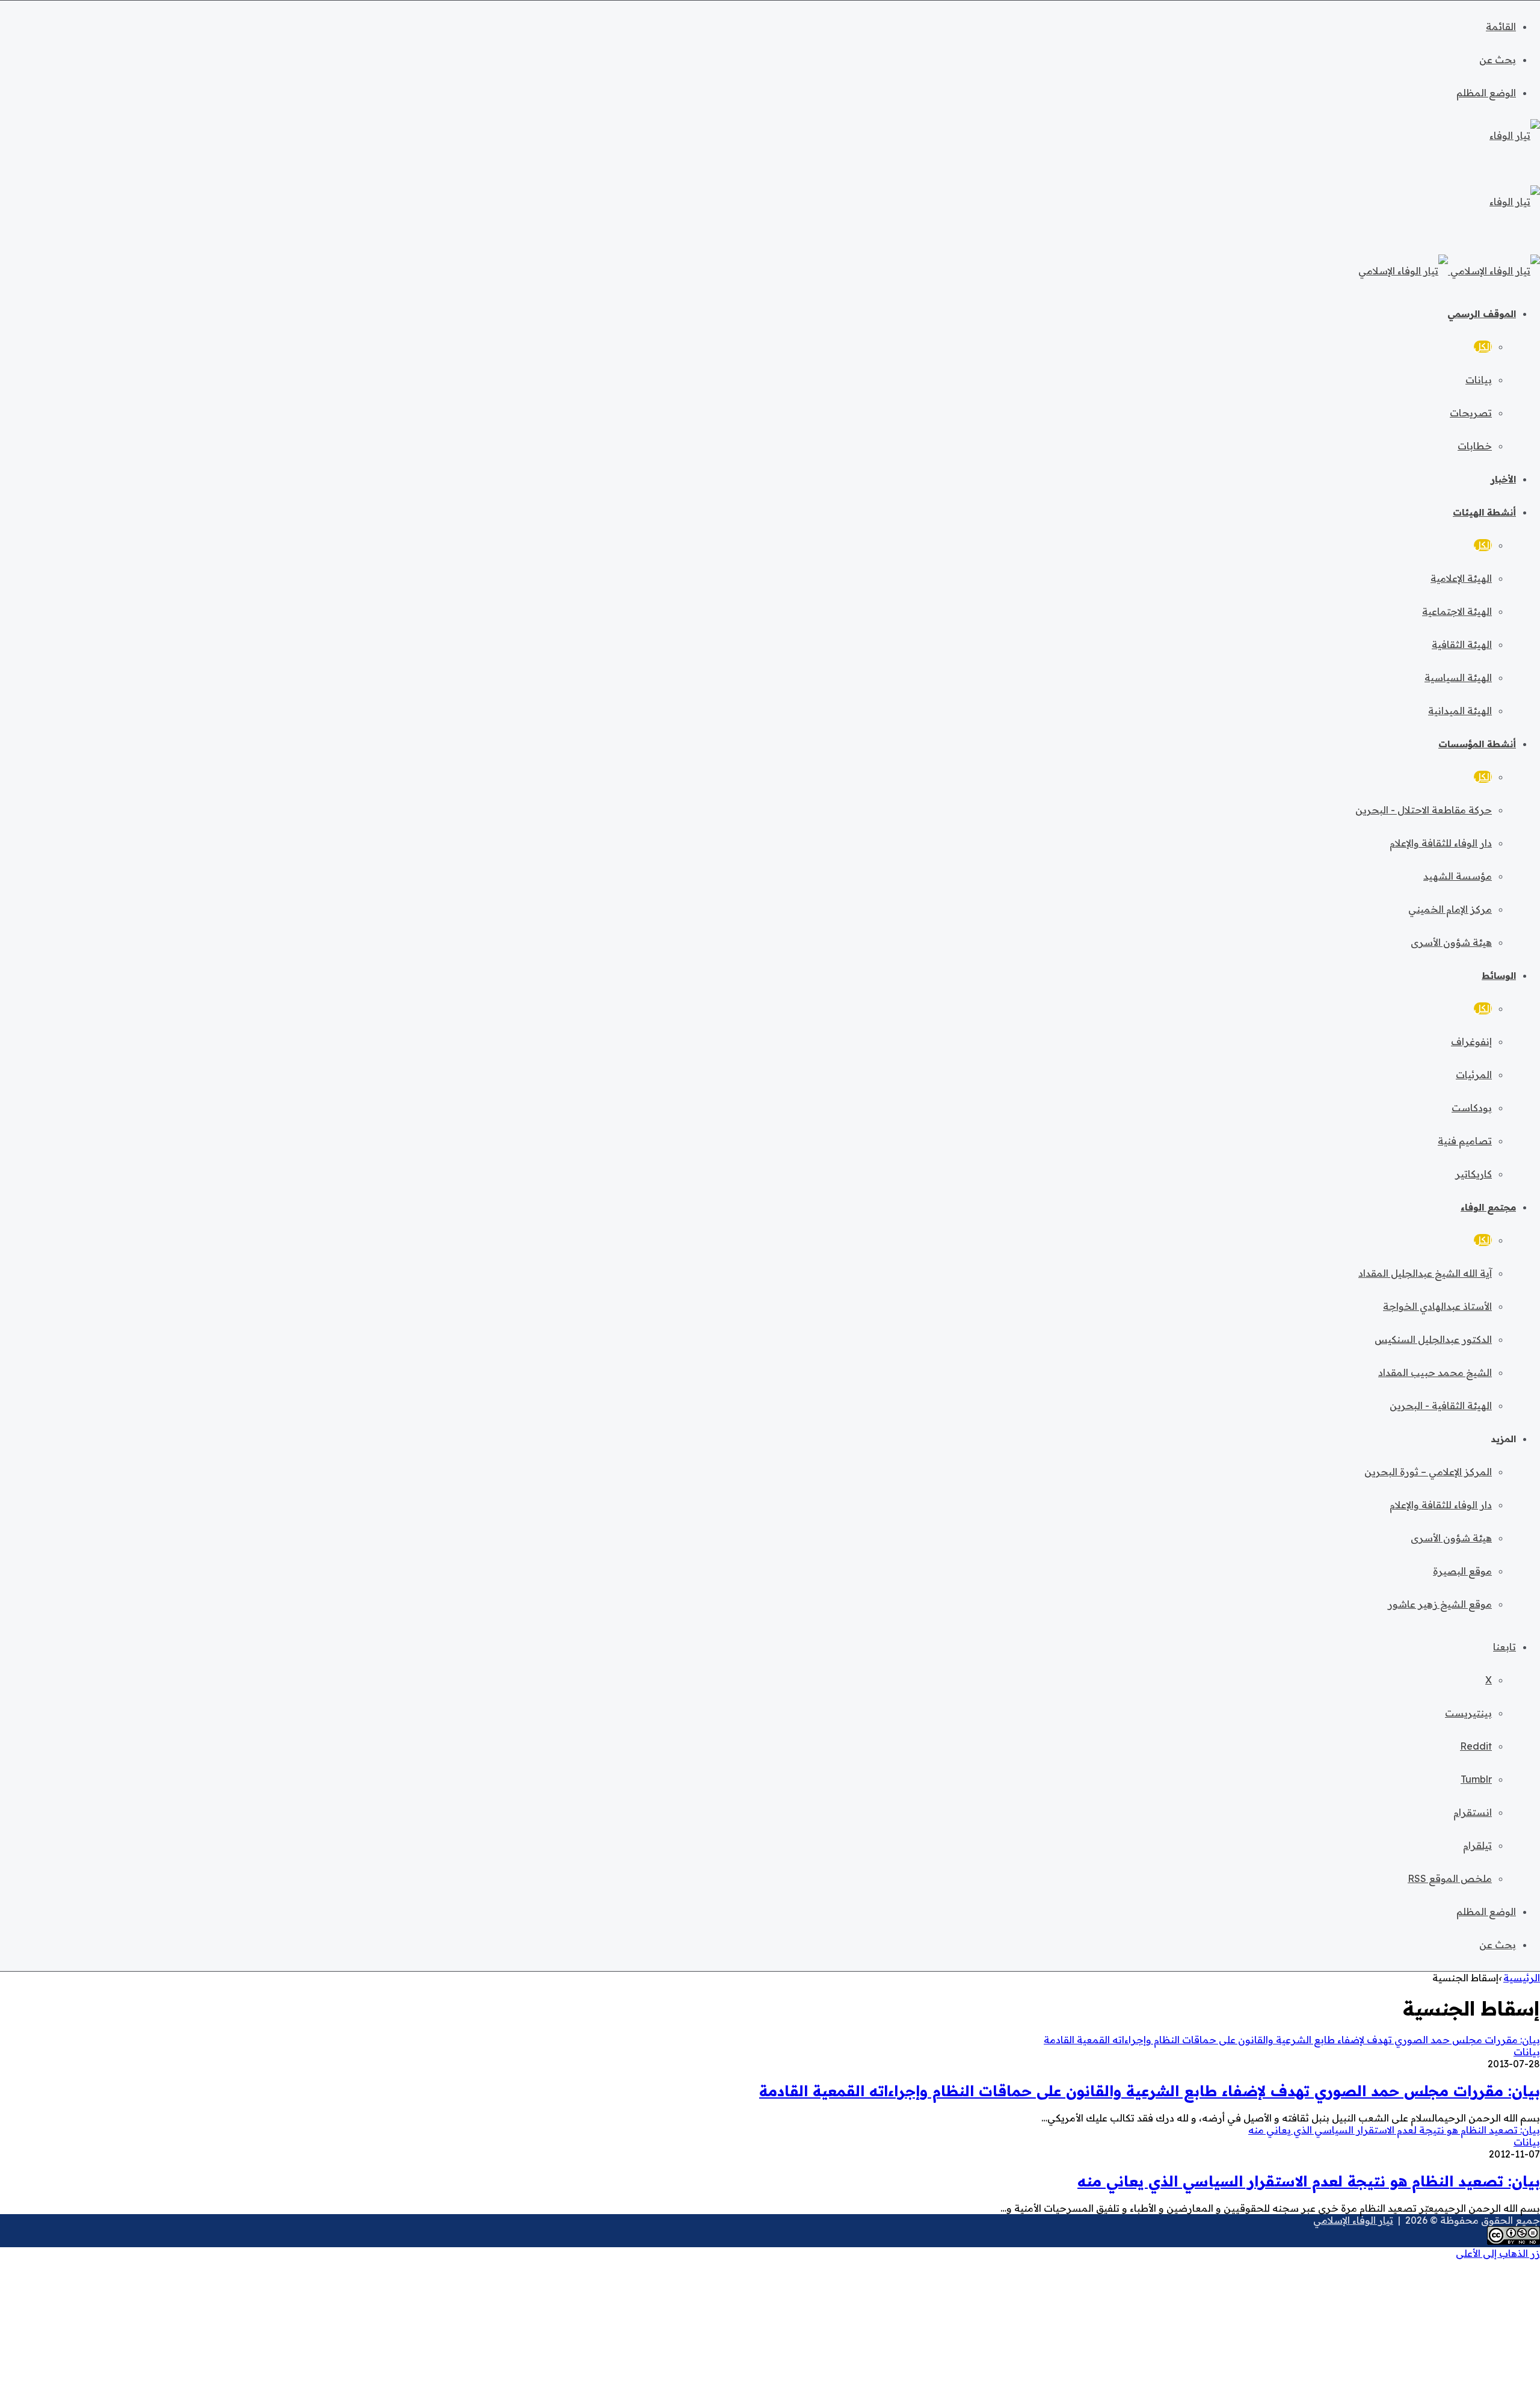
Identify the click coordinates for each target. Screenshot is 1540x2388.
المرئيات (1474, 1075)
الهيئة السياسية (1458, 677)
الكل (1483, 347)
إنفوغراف (1471, 1041)
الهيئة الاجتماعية (1457, 611)
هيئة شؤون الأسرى (1451, 942)
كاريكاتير (1474, 1174)
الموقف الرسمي (1482, 314)
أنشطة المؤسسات (1477, 744)
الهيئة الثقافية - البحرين (1441, 1405)
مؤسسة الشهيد (1458, 876)
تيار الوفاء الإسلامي (1353, 2220)
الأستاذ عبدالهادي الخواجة (1437, 1306)
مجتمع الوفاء (1488, 1207)
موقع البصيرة (1462, 1571)
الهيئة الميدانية (1460, 711)
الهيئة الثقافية (1462, 644)
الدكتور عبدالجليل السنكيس (1433, 1339)
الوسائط (1499, 976)
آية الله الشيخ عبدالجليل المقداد (1425, 1273)
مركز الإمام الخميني (1450, 909)
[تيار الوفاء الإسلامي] (1449, 271)
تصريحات (1471, 413)
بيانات (1479, 380)
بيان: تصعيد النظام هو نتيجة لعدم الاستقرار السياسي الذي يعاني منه (1309, 2181)
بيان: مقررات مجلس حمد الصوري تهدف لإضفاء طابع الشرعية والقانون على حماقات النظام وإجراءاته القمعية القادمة (1150, 2091)
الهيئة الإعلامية (1461, 578)
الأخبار (1503, 479)
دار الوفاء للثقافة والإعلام (1441, 843)
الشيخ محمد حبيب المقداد (1435, 1372)
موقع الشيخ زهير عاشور (1440, 1604)
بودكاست (1472, 1108)
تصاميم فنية (1465, 1141)
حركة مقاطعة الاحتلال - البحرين (1424, 810)
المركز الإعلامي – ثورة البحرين (1428, 1472)
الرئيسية (1522, 1978)
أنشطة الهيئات (1484, 512)
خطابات (1475, 446)
